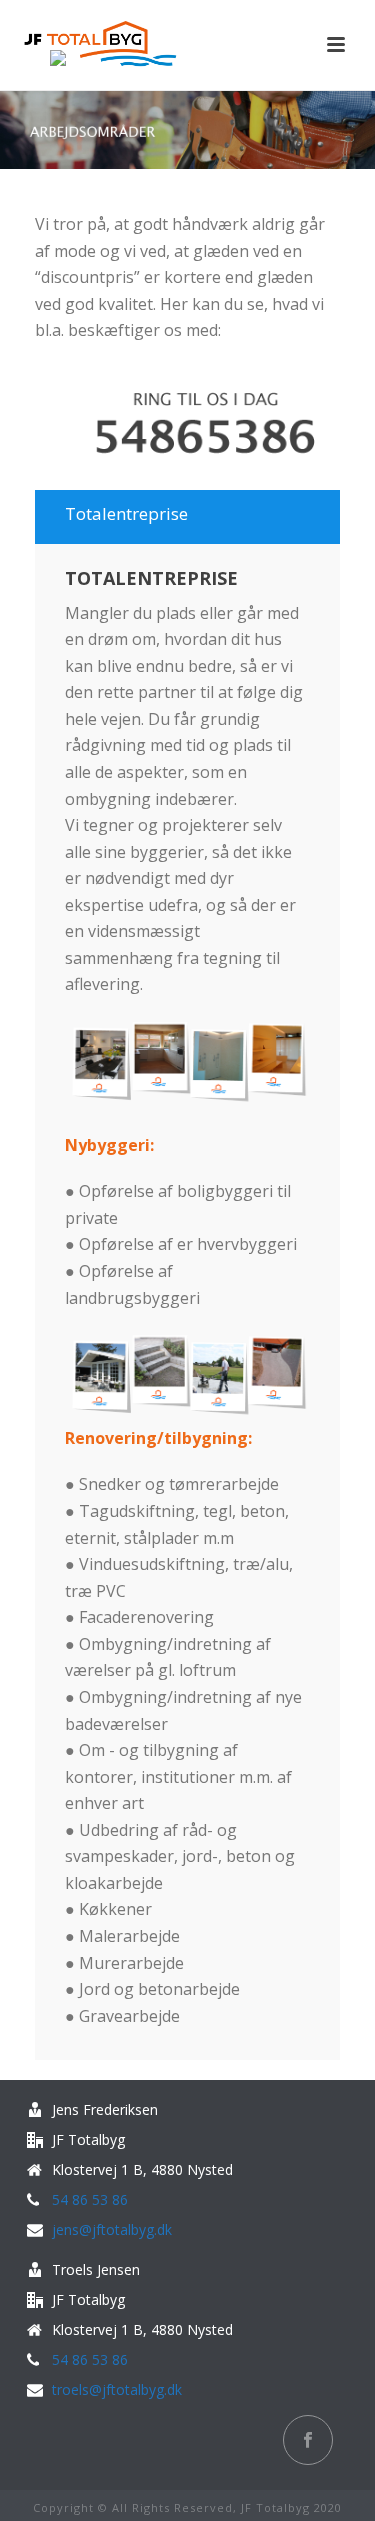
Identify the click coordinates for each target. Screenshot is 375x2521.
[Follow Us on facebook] (308, 2440)
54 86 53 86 (90, 2200)
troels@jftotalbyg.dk (117, 2390)
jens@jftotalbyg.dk (112, 2230)
